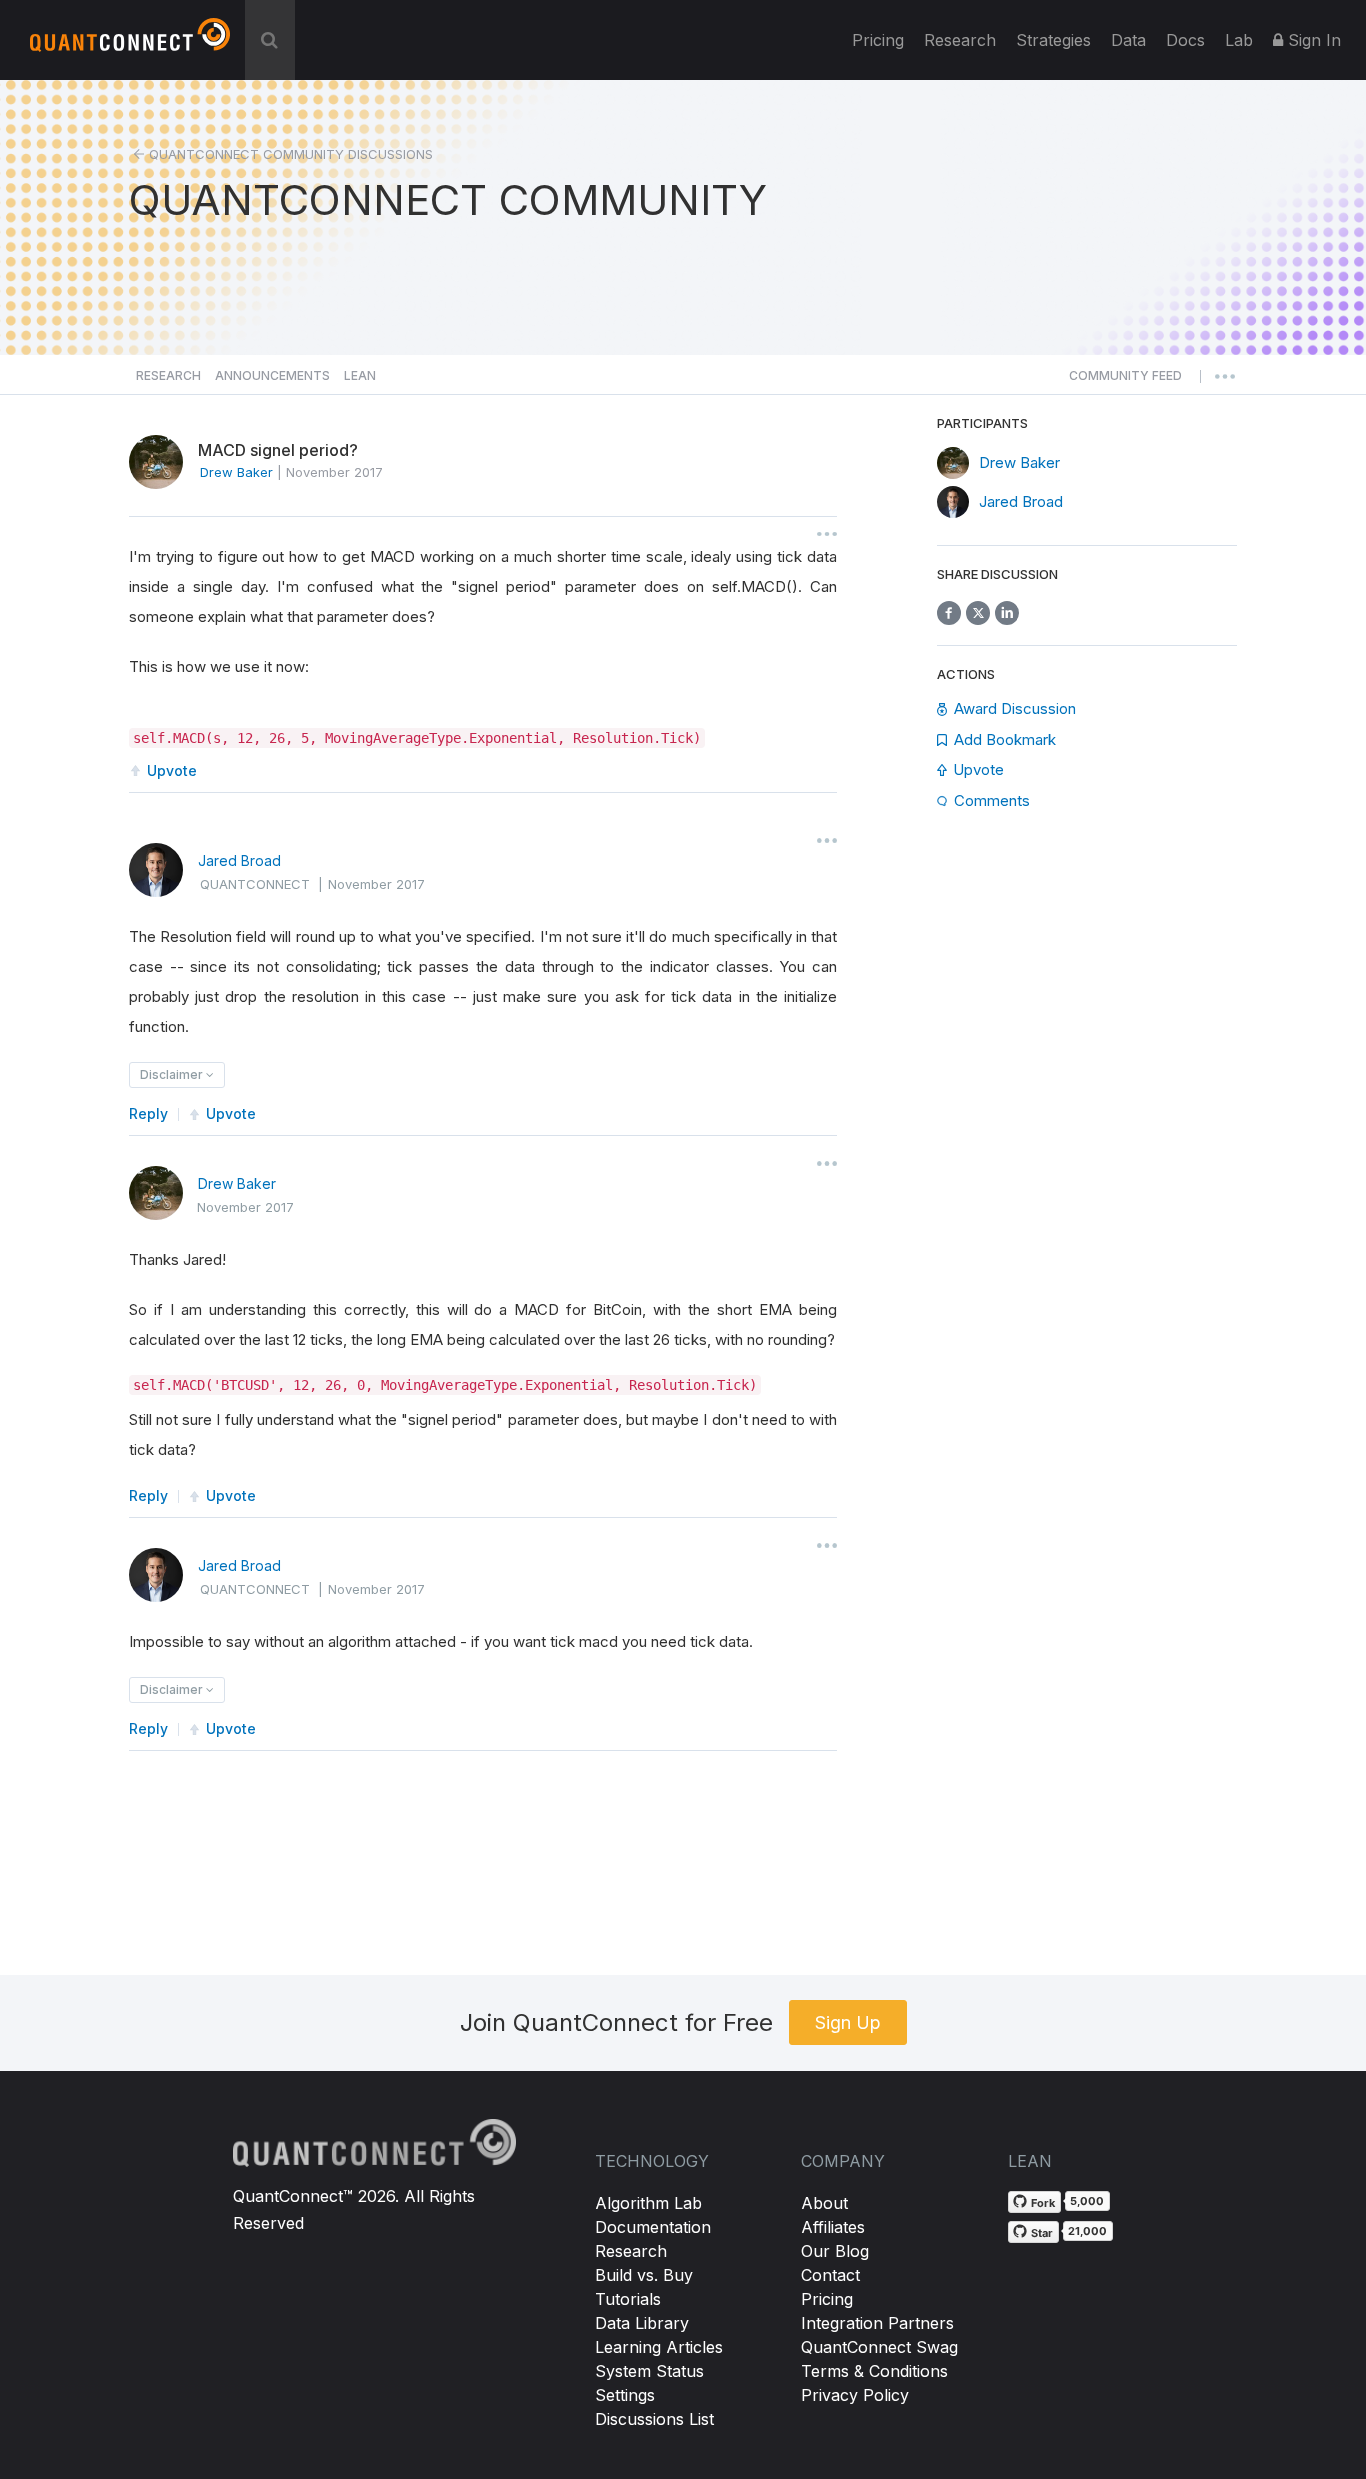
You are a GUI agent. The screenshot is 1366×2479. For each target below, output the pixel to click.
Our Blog (835, 2251)
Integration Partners (877, 2323)
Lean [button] (360, 375)
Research (960, 40)
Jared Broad (239, 860)
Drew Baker (237, 1183)
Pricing (878, 40)
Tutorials (628, 2299)
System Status (649, 2371)
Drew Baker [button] (236, 472)
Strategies (1053, 40)
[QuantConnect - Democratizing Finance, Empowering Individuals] (130, 43)
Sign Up (848, 2022)
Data (1128, 40)
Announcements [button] (272, 375)
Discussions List (654, 2419)
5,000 (1087, 2201)
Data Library (642, 2323)
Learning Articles (659, 2347)
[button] (1125, 381)
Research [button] (168, 375)
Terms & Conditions (874, 2371)
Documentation (653, 2227)
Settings (625, 2395)
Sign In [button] (1312, 40)
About (824, 2203)
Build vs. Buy (644, 2275)
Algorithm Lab (648, 2203)
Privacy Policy (855, 2395)
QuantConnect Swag (879, 2347)
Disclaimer (173, 1074)
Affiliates (833, 2227)
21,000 (1087, 2231)
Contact (830, 2275)
